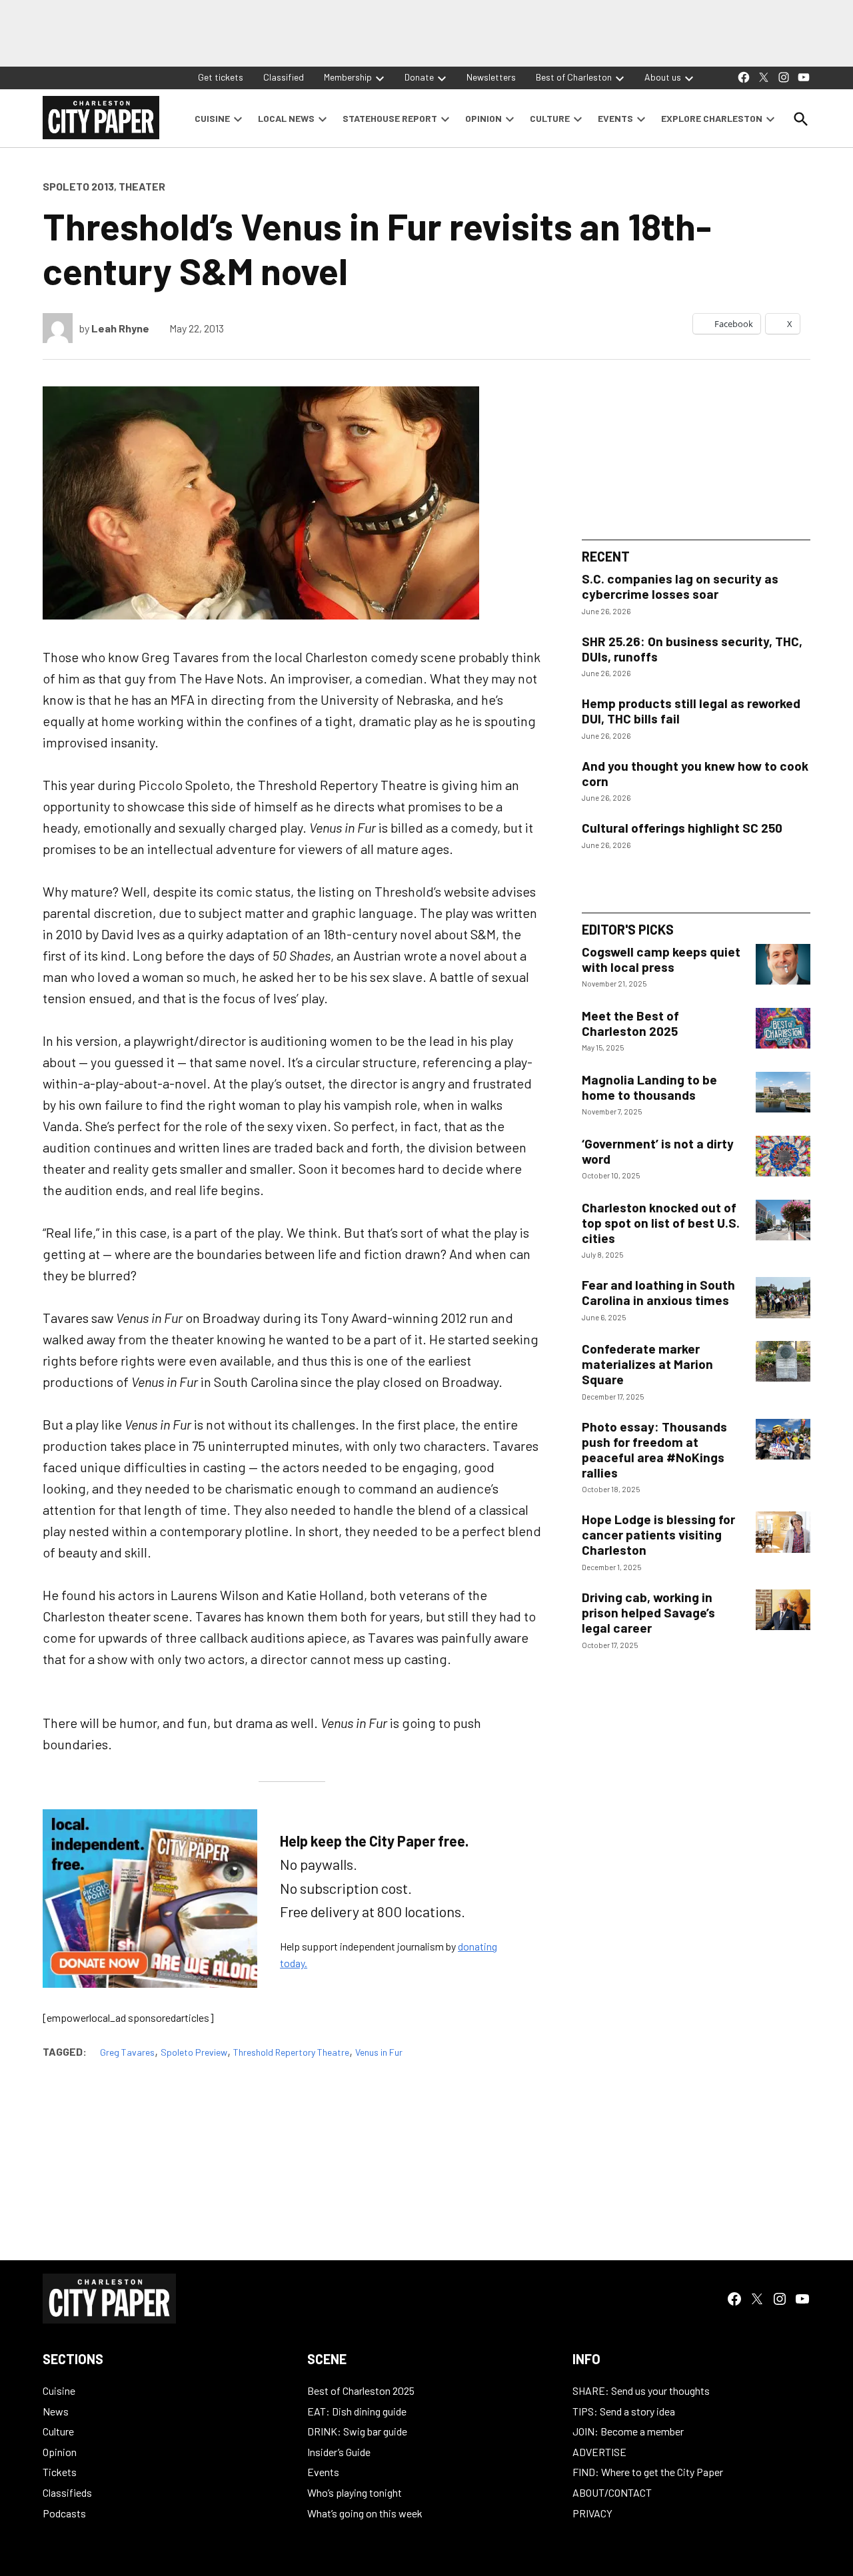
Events (323, 2472)
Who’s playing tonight (355, 2492)
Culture (58, 2431)
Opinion (60, 2452)
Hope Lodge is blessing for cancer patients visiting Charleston (658, 1534)
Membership (348, 77)
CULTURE (550, 118)
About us (663, 77)
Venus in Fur (379, 2052)
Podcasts (64, 2513)
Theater (142, 186)
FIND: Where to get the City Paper (648, 2472)
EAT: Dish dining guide (357, 2411)
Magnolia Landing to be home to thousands (649, 1087)
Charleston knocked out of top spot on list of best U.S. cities (661, 1223)
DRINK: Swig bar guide (357, 2431)
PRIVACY (592, 2513)
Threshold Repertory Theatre (291, 2052)
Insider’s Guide (339, 2452)
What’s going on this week (365, 2513)
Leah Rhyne (120, 328)
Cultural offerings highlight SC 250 (682, 828)
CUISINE (212, 118)
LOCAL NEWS (286, 118)
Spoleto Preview (194, 2052)
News (56, 2411)
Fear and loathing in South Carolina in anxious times (658, 1292)
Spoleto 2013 (78, 186)
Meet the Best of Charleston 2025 (630, 1023)
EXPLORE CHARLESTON (712, 118)
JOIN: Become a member (628, 2431)
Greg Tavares (127, 2052)
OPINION (483, 118)
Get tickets (221, 77)
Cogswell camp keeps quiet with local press (661, 959)
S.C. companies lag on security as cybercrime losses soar (680, 586)
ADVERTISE (599, 2452)
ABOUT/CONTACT (612, 2492)
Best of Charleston (574, 77)
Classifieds (67, 2492)
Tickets (60, 2472)
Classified (284, 77)
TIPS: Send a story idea (624, 2411)
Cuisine (59, 2390)
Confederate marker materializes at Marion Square (647, 1364)
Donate (419, 77)
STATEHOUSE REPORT (390, 118)
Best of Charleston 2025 (361, 2390)
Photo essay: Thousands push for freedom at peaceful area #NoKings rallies (654, 1450)
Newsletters (491, 77)
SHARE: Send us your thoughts (641, 2390)
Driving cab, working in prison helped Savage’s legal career (648, 1612)
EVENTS (615, 118)
